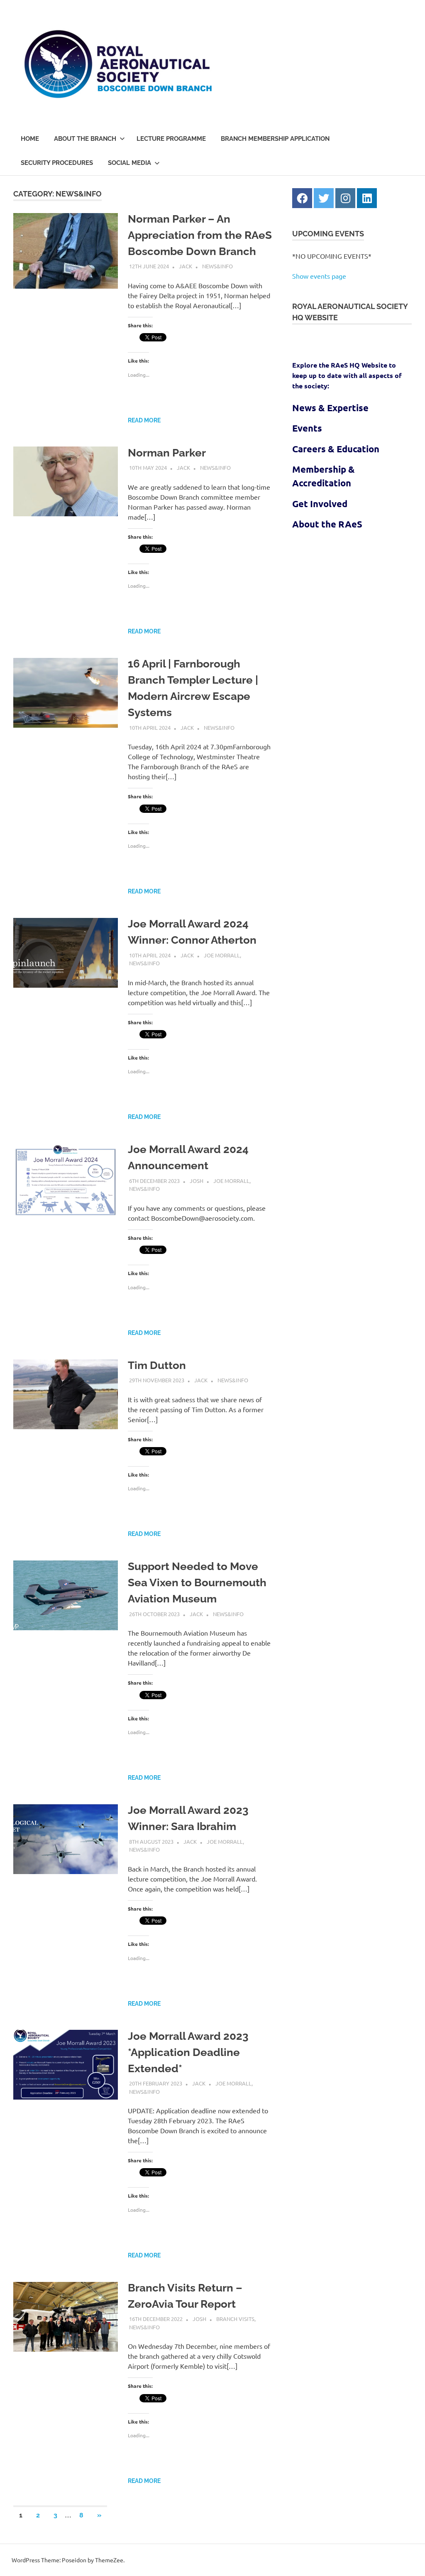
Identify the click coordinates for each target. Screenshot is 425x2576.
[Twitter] (324, 198)
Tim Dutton (157, 1365)
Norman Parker (167, 453)
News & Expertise (330, 408)
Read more (144, 420)
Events (307, 428)
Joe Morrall (222, 955)
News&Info (217, 266)
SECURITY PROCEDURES (57, 163)
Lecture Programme (171, 139)
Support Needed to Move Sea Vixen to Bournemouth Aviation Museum (197, 1582)
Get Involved (320, 504)
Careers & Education (336, 449)
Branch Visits (235, 2319)
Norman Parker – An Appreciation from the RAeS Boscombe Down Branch (200, 235)
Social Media (129, 163)
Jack (186, 266)
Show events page (319, 276)
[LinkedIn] (367, 198)
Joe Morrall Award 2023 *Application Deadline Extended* (188, 2052)
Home (30, 139)
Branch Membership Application (275, 139)
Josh (197, 1181)
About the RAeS (327, 524)
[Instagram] (345, 198)
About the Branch (85, 139)
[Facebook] (302, 198)
